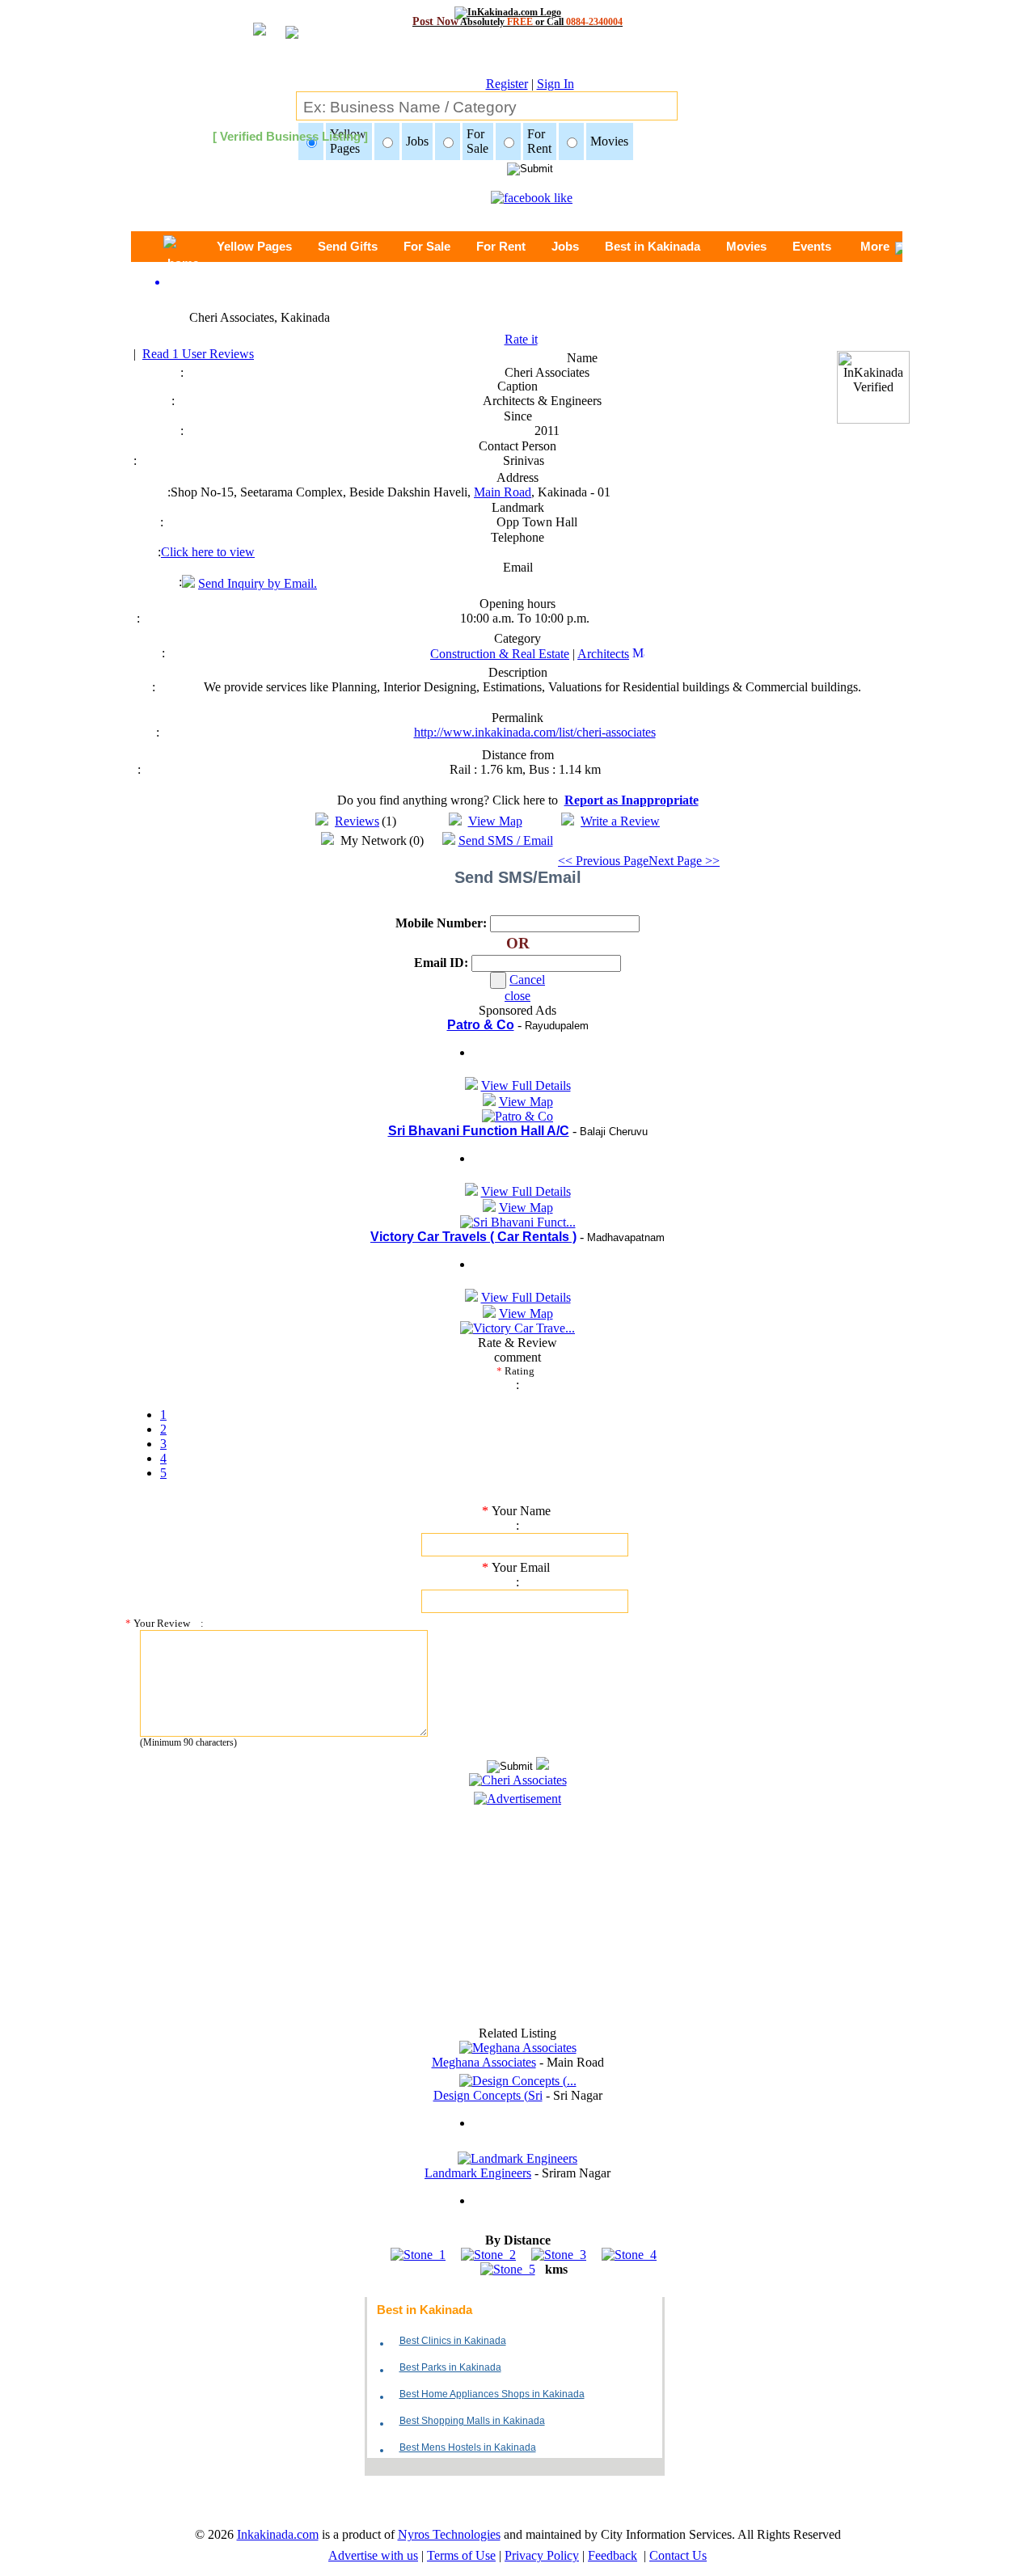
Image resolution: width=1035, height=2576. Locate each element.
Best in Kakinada (653, 246)
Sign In (556, 84)
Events (812, 246)
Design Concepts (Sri (488, 2095)
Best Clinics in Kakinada (453, 2341)
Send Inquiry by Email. (258, 583)
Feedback (613, 2555)
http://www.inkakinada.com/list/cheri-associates (535, 732)
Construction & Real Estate (500, 654)
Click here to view (208, 552)
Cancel (527, 980)
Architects (603, 654)
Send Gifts (348, 246)
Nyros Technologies (449, 2534)
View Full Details (526, 1085)
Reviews (357, 821)
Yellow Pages (254, 246)
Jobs (565, 246)
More (875, 246)
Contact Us (678, 2555)
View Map (495, 821)
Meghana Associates (484, 2062)
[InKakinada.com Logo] (518, 12)
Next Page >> (684, 861)
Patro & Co (481, 1025)
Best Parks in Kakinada (450, 2367)
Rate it (521, 339)
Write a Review (620, 821)
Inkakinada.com (278, 2534)
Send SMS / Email (506, 840)
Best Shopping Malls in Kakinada (472, 2421)
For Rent (501, 246)
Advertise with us (373, 2555)
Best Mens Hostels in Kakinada (468, 2447)
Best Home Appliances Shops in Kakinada (492, 2394)
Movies (746, 246)
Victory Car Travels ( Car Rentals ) (473, 1237)
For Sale (427, 246)
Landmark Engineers (478, 2173)
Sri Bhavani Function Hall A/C (479, 1131)
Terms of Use (461, 2555)
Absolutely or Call (517, 21)
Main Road (503, 492)
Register (507, 84)
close (517, 996)
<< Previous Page (603, 861)
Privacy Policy (542, 2555)
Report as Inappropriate (632, 800)
